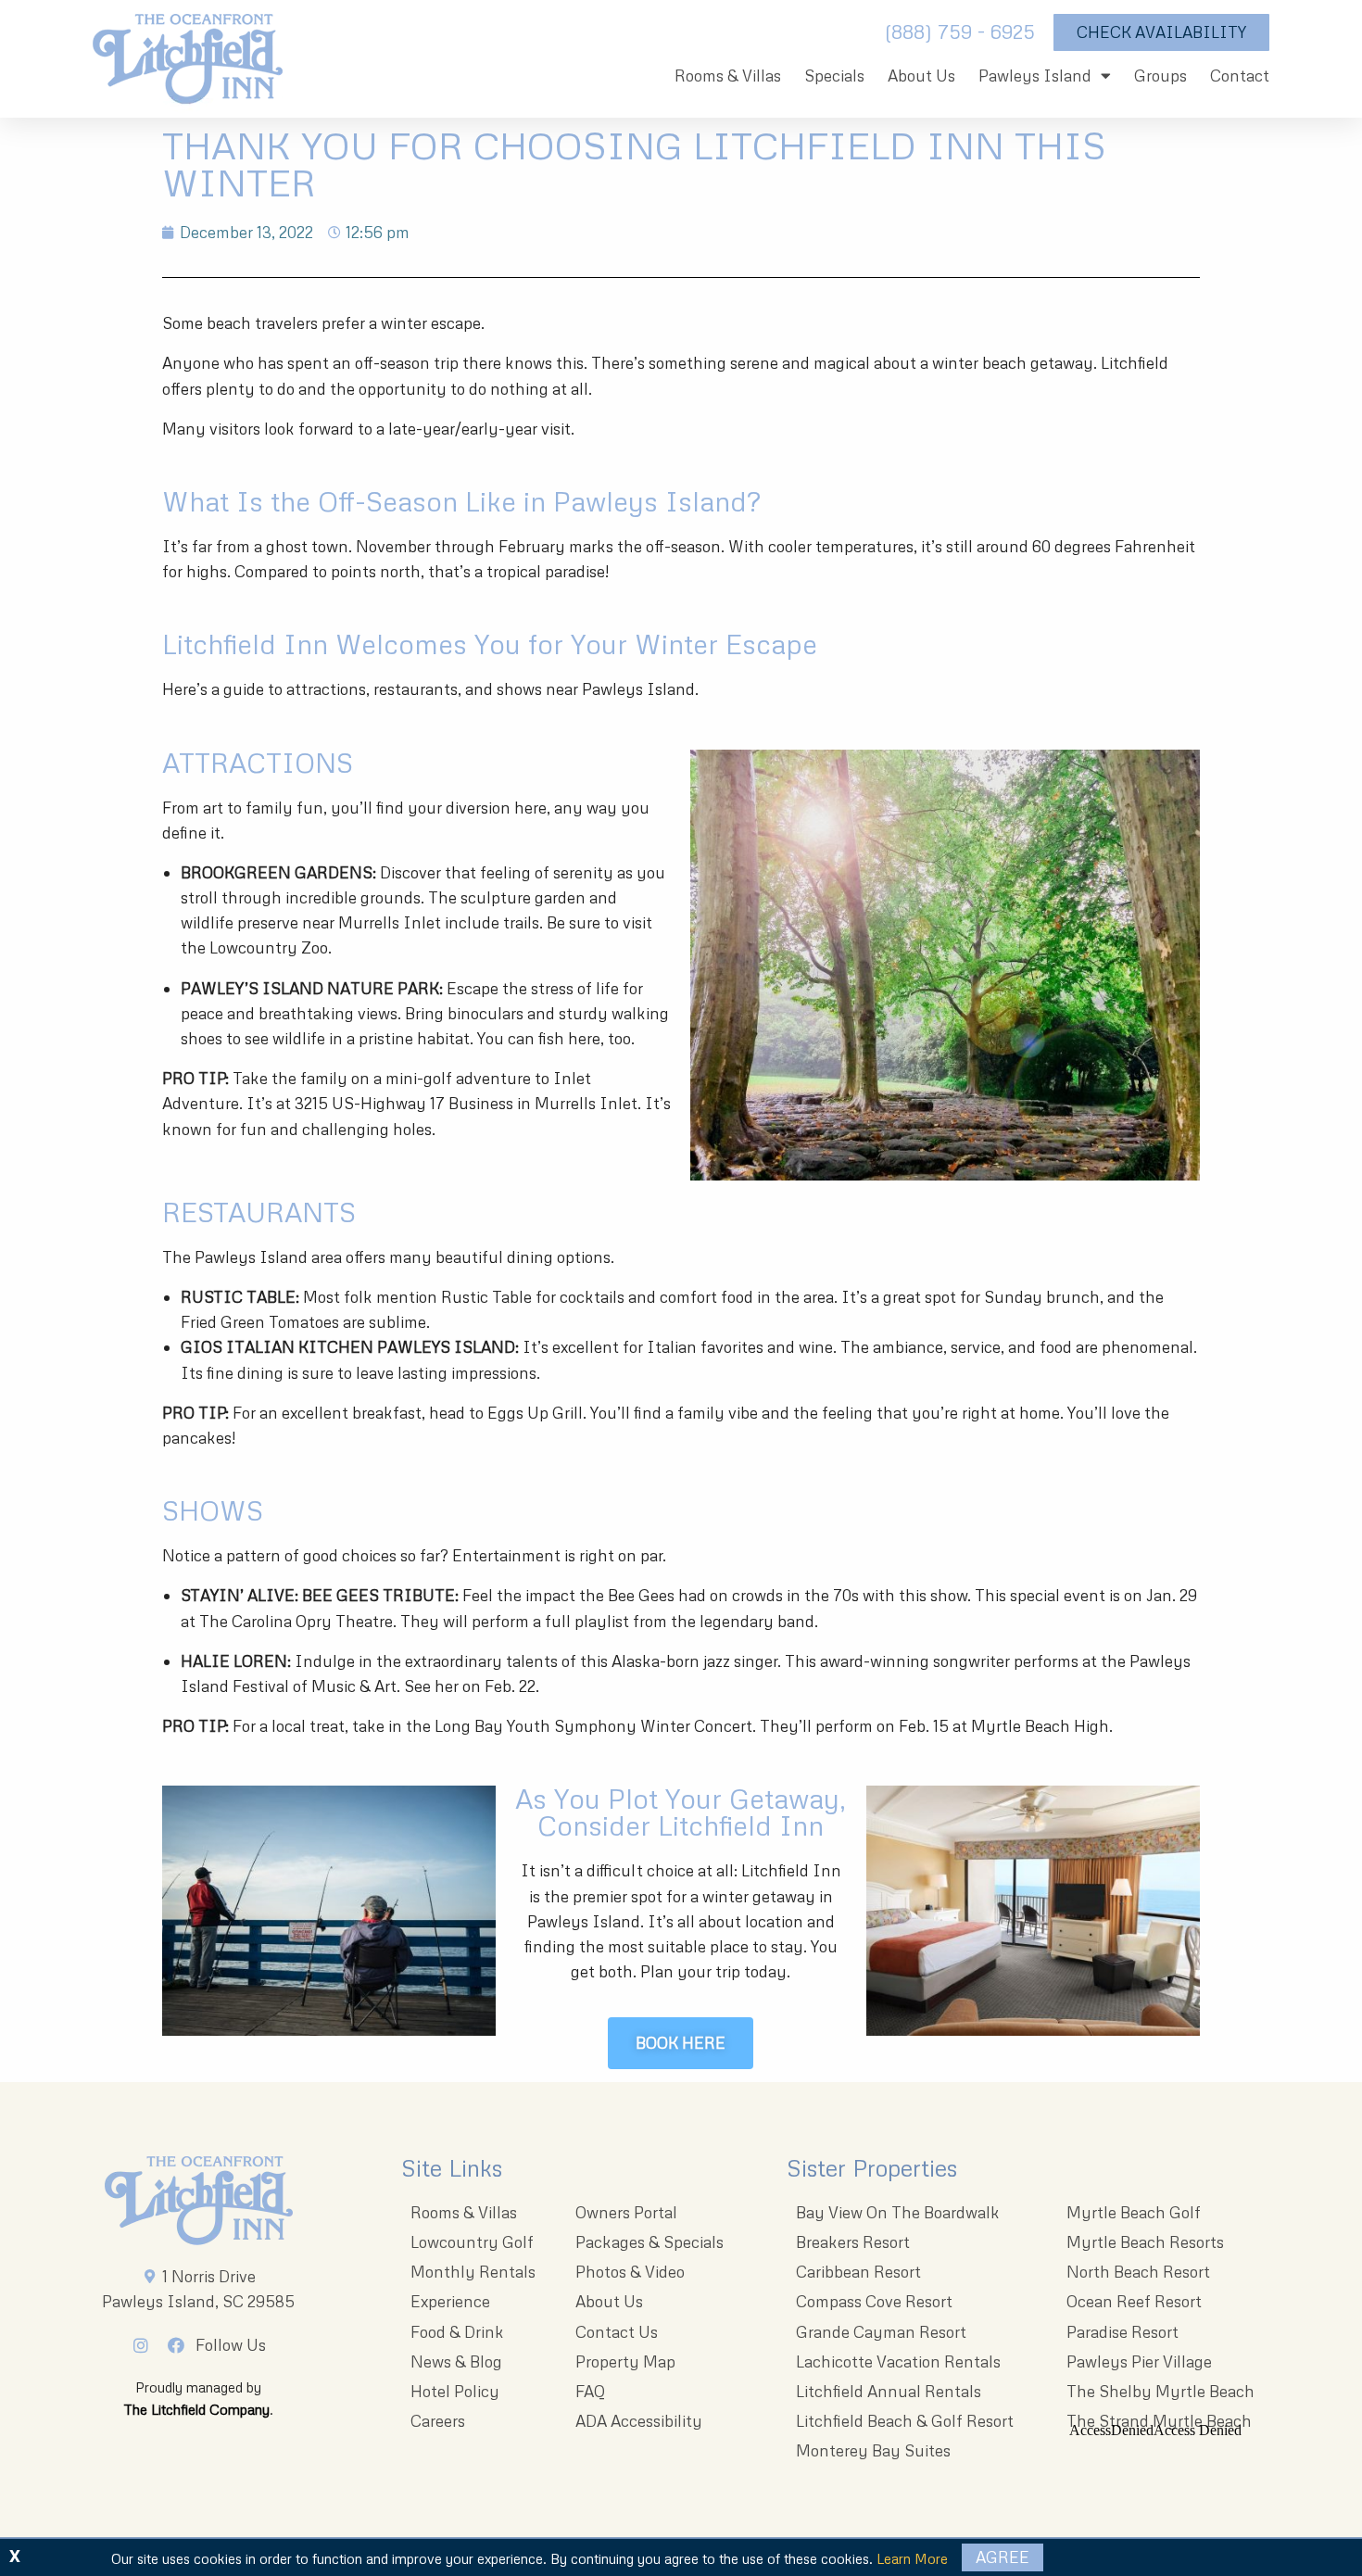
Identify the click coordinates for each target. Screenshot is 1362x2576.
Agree (1003, 2557)
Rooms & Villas (728, 76)
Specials (834, 76)
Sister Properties (872, 2168)
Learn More (912, 2558)
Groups (1160, 76)
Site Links (452, 2168)
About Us (921, 76)
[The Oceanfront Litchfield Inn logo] (188, 63)
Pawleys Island (1035, 76)
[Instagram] (146, 2345)
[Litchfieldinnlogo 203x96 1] (199, 2201)
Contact (1240, 76)
